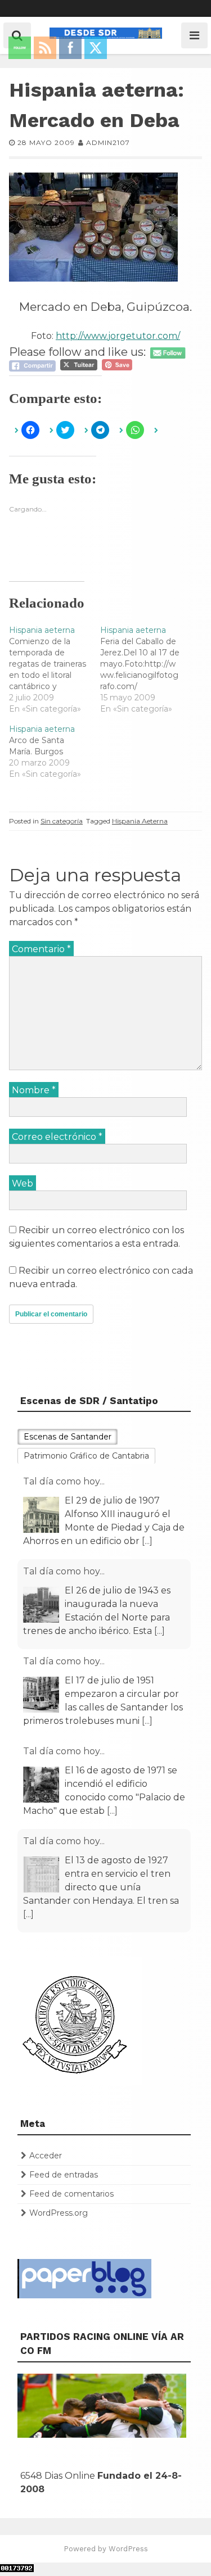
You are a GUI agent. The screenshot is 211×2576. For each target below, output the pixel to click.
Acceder (46, 2156)
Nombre (34, 1090)
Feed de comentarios (71, 2194)
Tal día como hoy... (64, 1481)
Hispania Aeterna (140, 821)
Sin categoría (62, 821)
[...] (147, 1541)
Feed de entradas (64, 2175)
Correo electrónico (57, 1137)
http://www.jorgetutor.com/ (118, 336)
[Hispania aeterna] (55, 669)
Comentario (41, 949)
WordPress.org (59, 2213)
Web (23, 1183)
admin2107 (108, 142)
